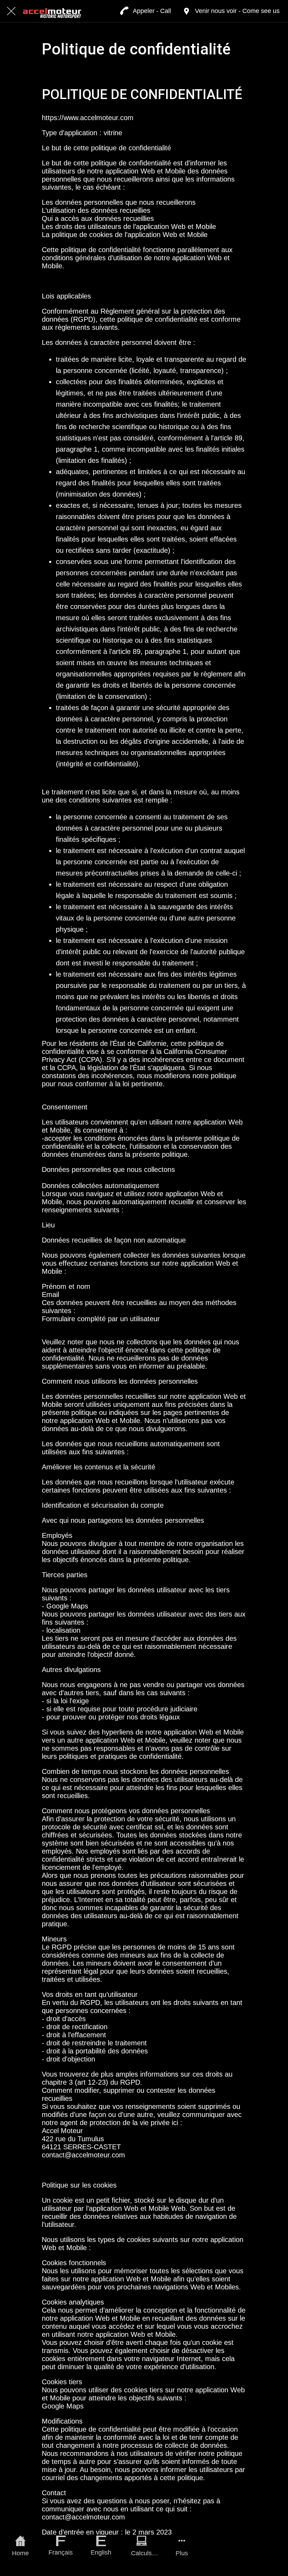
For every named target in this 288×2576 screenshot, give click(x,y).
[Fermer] (11, 11)
